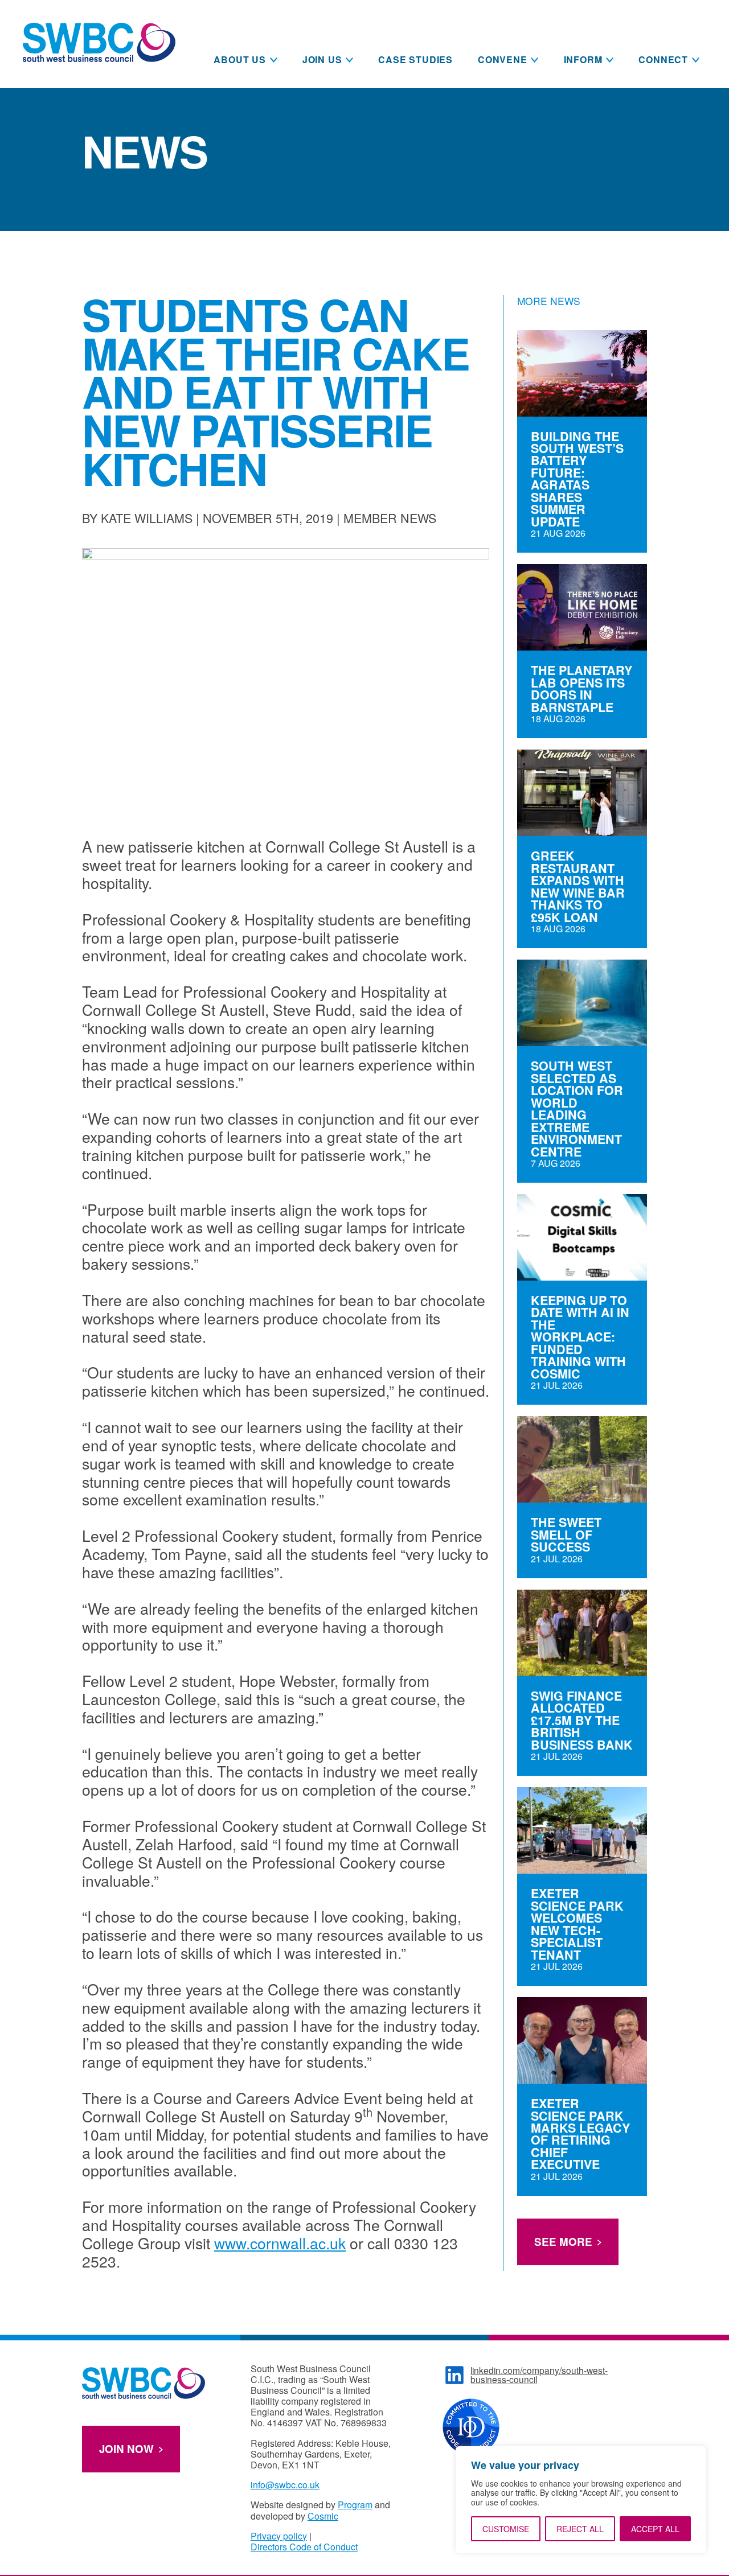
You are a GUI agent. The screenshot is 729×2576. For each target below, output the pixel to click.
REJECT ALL (580, 2529)
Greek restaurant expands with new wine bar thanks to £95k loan (578, 886)
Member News (390, 518)
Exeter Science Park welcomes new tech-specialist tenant (577, 1924)
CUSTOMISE (506, 2529)
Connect (663, 59)
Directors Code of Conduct (304, 2547)
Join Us (322, 59)
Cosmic (323, 2516)
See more (563, 2242)
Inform (583, 59)
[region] (581, 2500)
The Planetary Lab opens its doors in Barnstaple (581, 689)
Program (355, 2505)
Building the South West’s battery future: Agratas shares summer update (577, 479)
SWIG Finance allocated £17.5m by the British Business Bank (582, 1720)
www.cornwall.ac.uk (280, 2243)
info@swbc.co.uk (285, 2485)
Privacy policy (279, 2536)
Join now (126, 2449)
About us (239, 59)
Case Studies (415, 59)
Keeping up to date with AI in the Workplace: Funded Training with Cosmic (580, 1337)
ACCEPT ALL (655, 2529)
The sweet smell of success (566, 1534)
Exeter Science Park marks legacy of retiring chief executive (580, 2134)
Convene (503, 59)
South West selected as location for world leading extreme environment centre (577, 1109)
